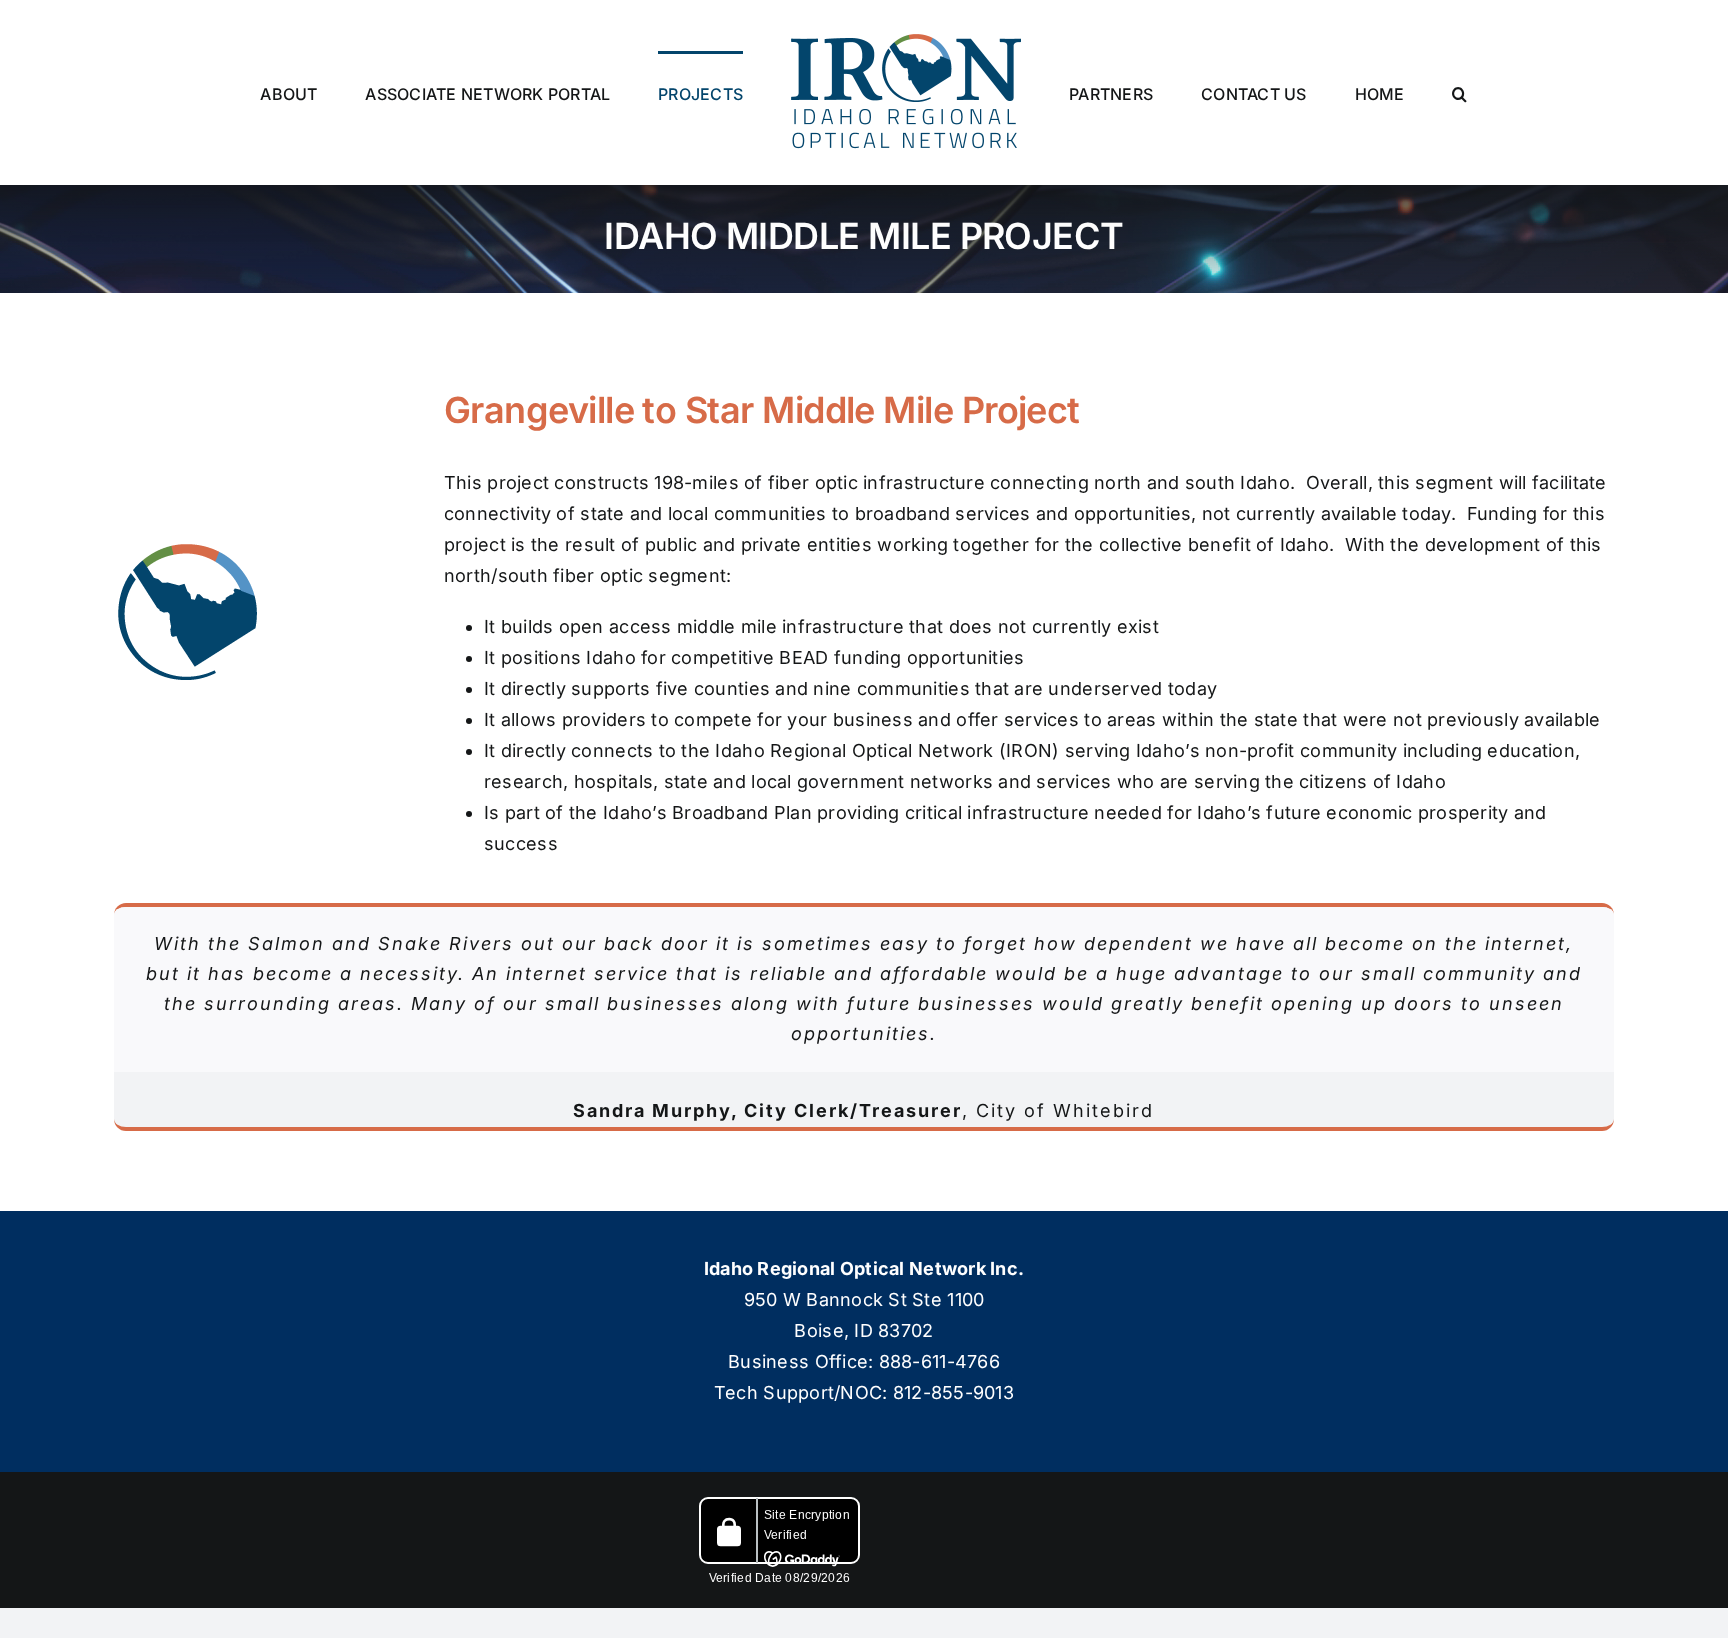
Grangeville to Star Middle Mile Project (762, 410)
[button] (1366, 93)
